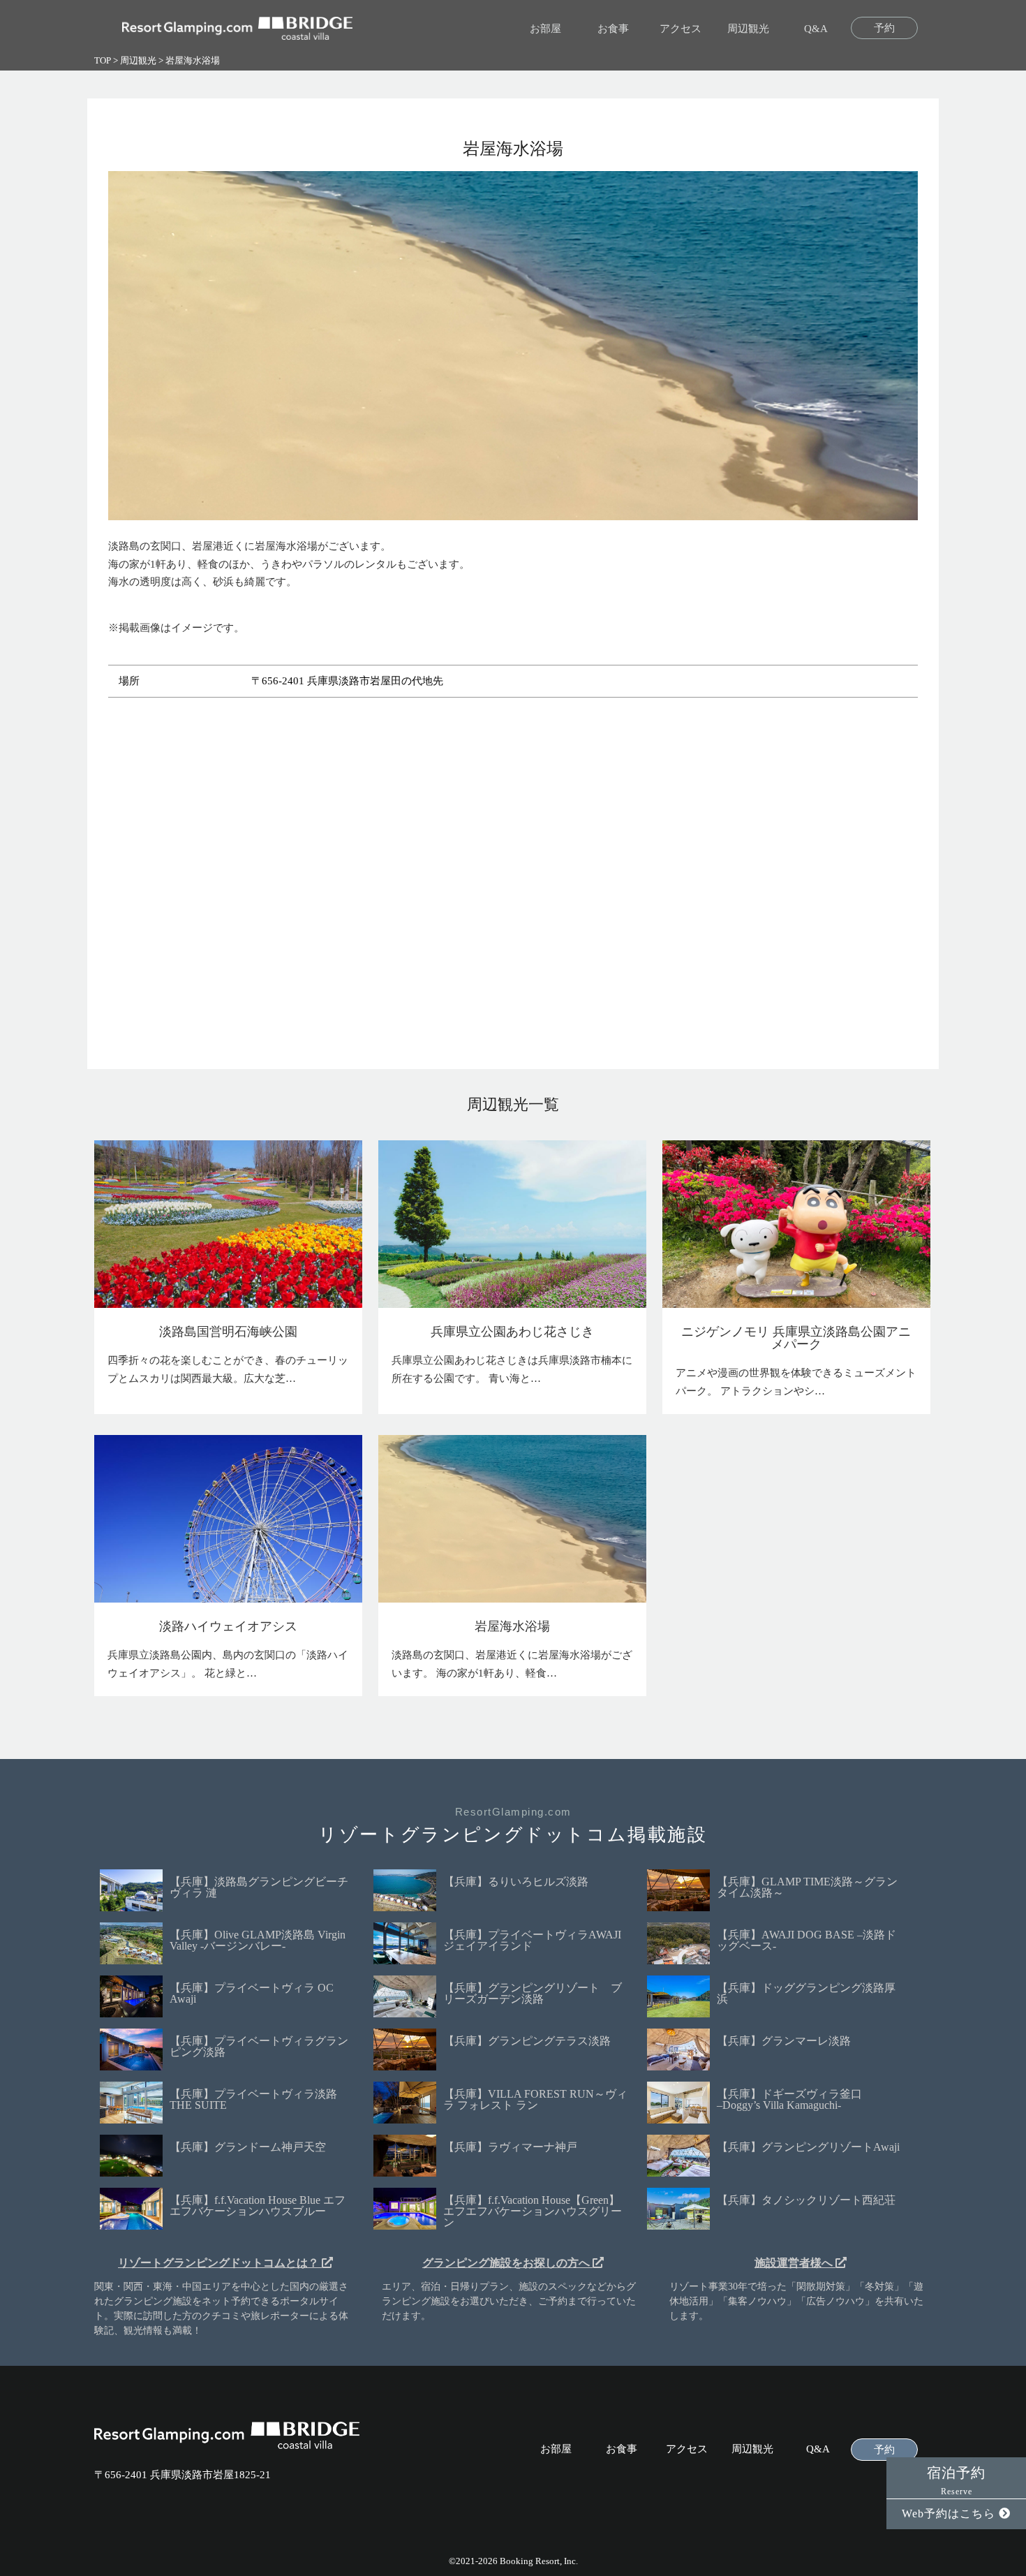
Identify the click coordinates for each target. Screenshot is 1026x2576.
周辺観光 (748, 29)
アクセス (681, 29)
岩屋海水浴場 (512, 1626)
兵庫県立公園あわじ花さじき (512, 1332)
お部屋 (545, 29)
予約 (884, 28)
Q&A (816, 29)
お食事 (613, 29)
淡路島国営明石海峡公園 (228, 1332)
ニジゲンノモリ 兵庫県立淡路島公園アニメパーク (796, 1338)
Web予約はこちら (950, 2514)
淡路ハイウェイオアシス (228, 1626)
